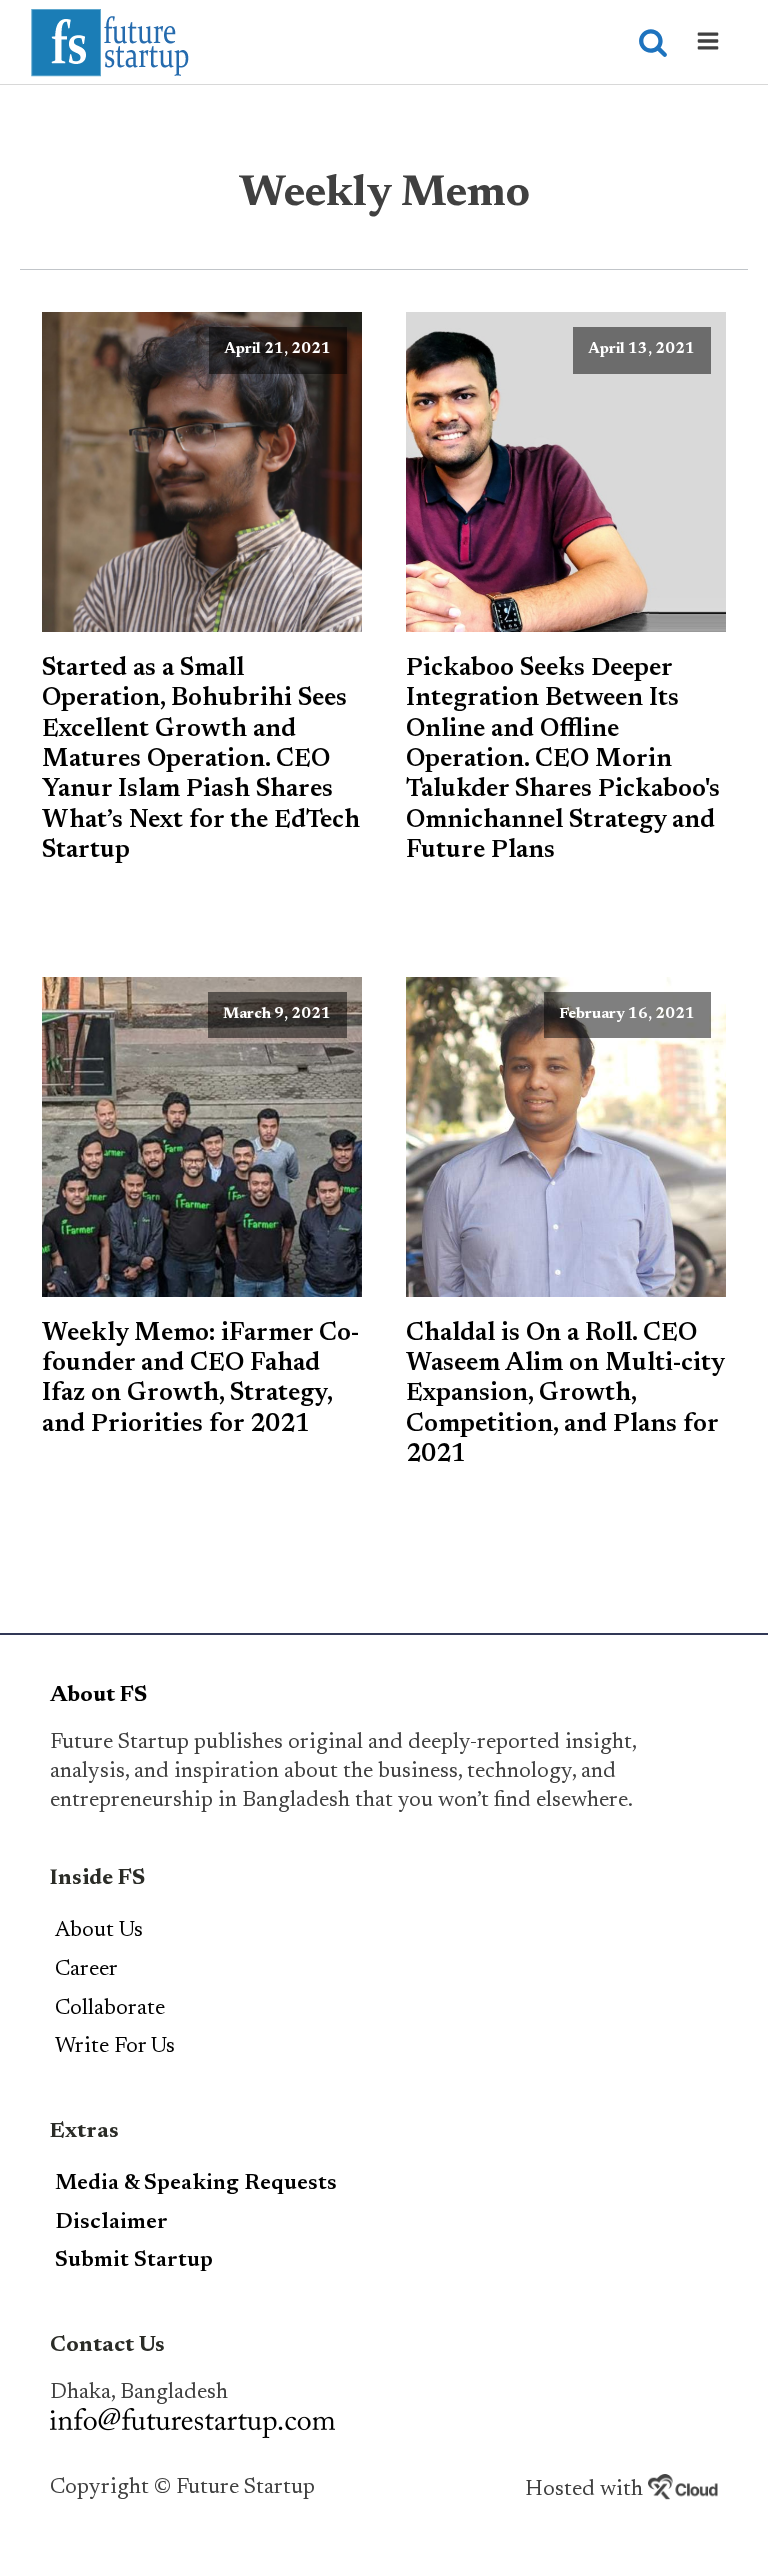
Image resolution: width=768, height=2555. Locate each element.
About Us (99, 1931)
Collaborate (110, 2009)
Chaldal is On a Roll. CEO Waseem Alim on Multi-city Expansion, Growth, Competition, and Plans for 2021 (565, 1394)
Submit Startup (134, 2261)
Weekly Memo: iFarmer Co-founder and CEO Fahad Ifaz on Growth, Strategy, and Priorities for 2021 (200, 1379)
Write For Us (115, 2047)
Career (86, 1970)
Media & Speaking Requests (196, 2184)
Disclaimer (111, 2223)
